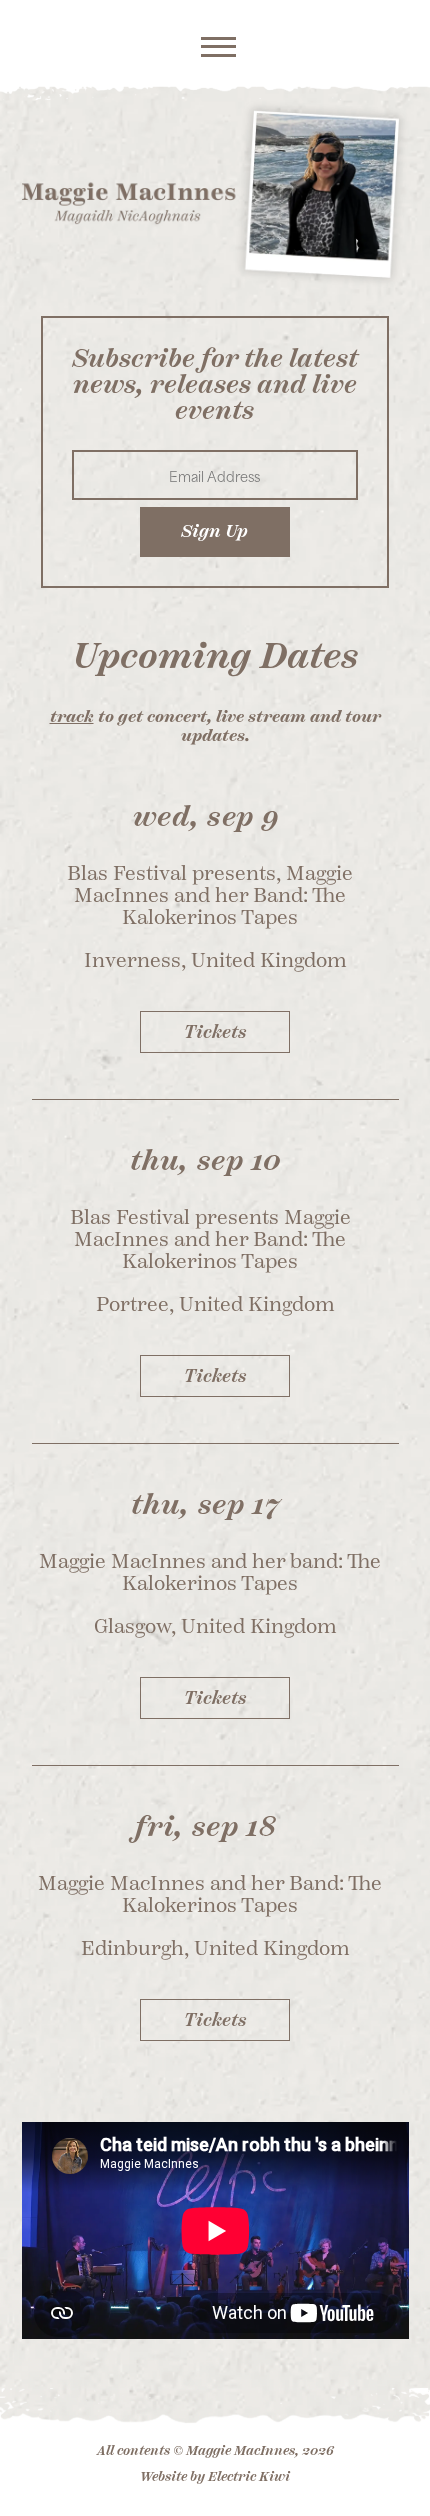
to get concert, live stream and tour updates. (215, 726)
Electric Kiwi (249, 2477)
